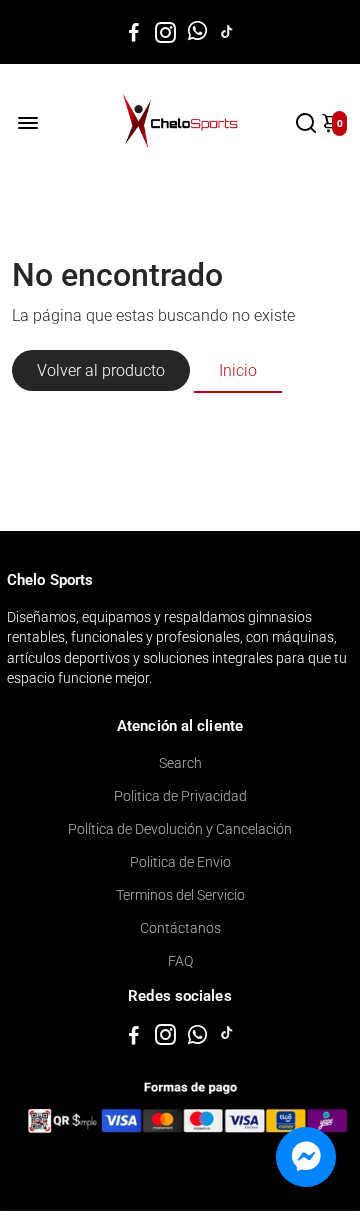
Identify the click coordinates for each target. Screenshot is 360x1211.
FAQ (180, 961)
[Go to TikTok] (227, 32)
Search (180, 763)
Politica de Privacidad (180, 796)
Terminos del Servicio (180, 895)
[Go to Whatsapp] (197, 32)
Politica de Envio (180, 862)
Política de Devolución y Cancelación (180, 829)
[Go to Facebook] (134, 32)
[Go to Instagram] (165, 32)
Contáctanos (180, 928)
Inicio (238, 370)
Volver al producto (101, 370)
